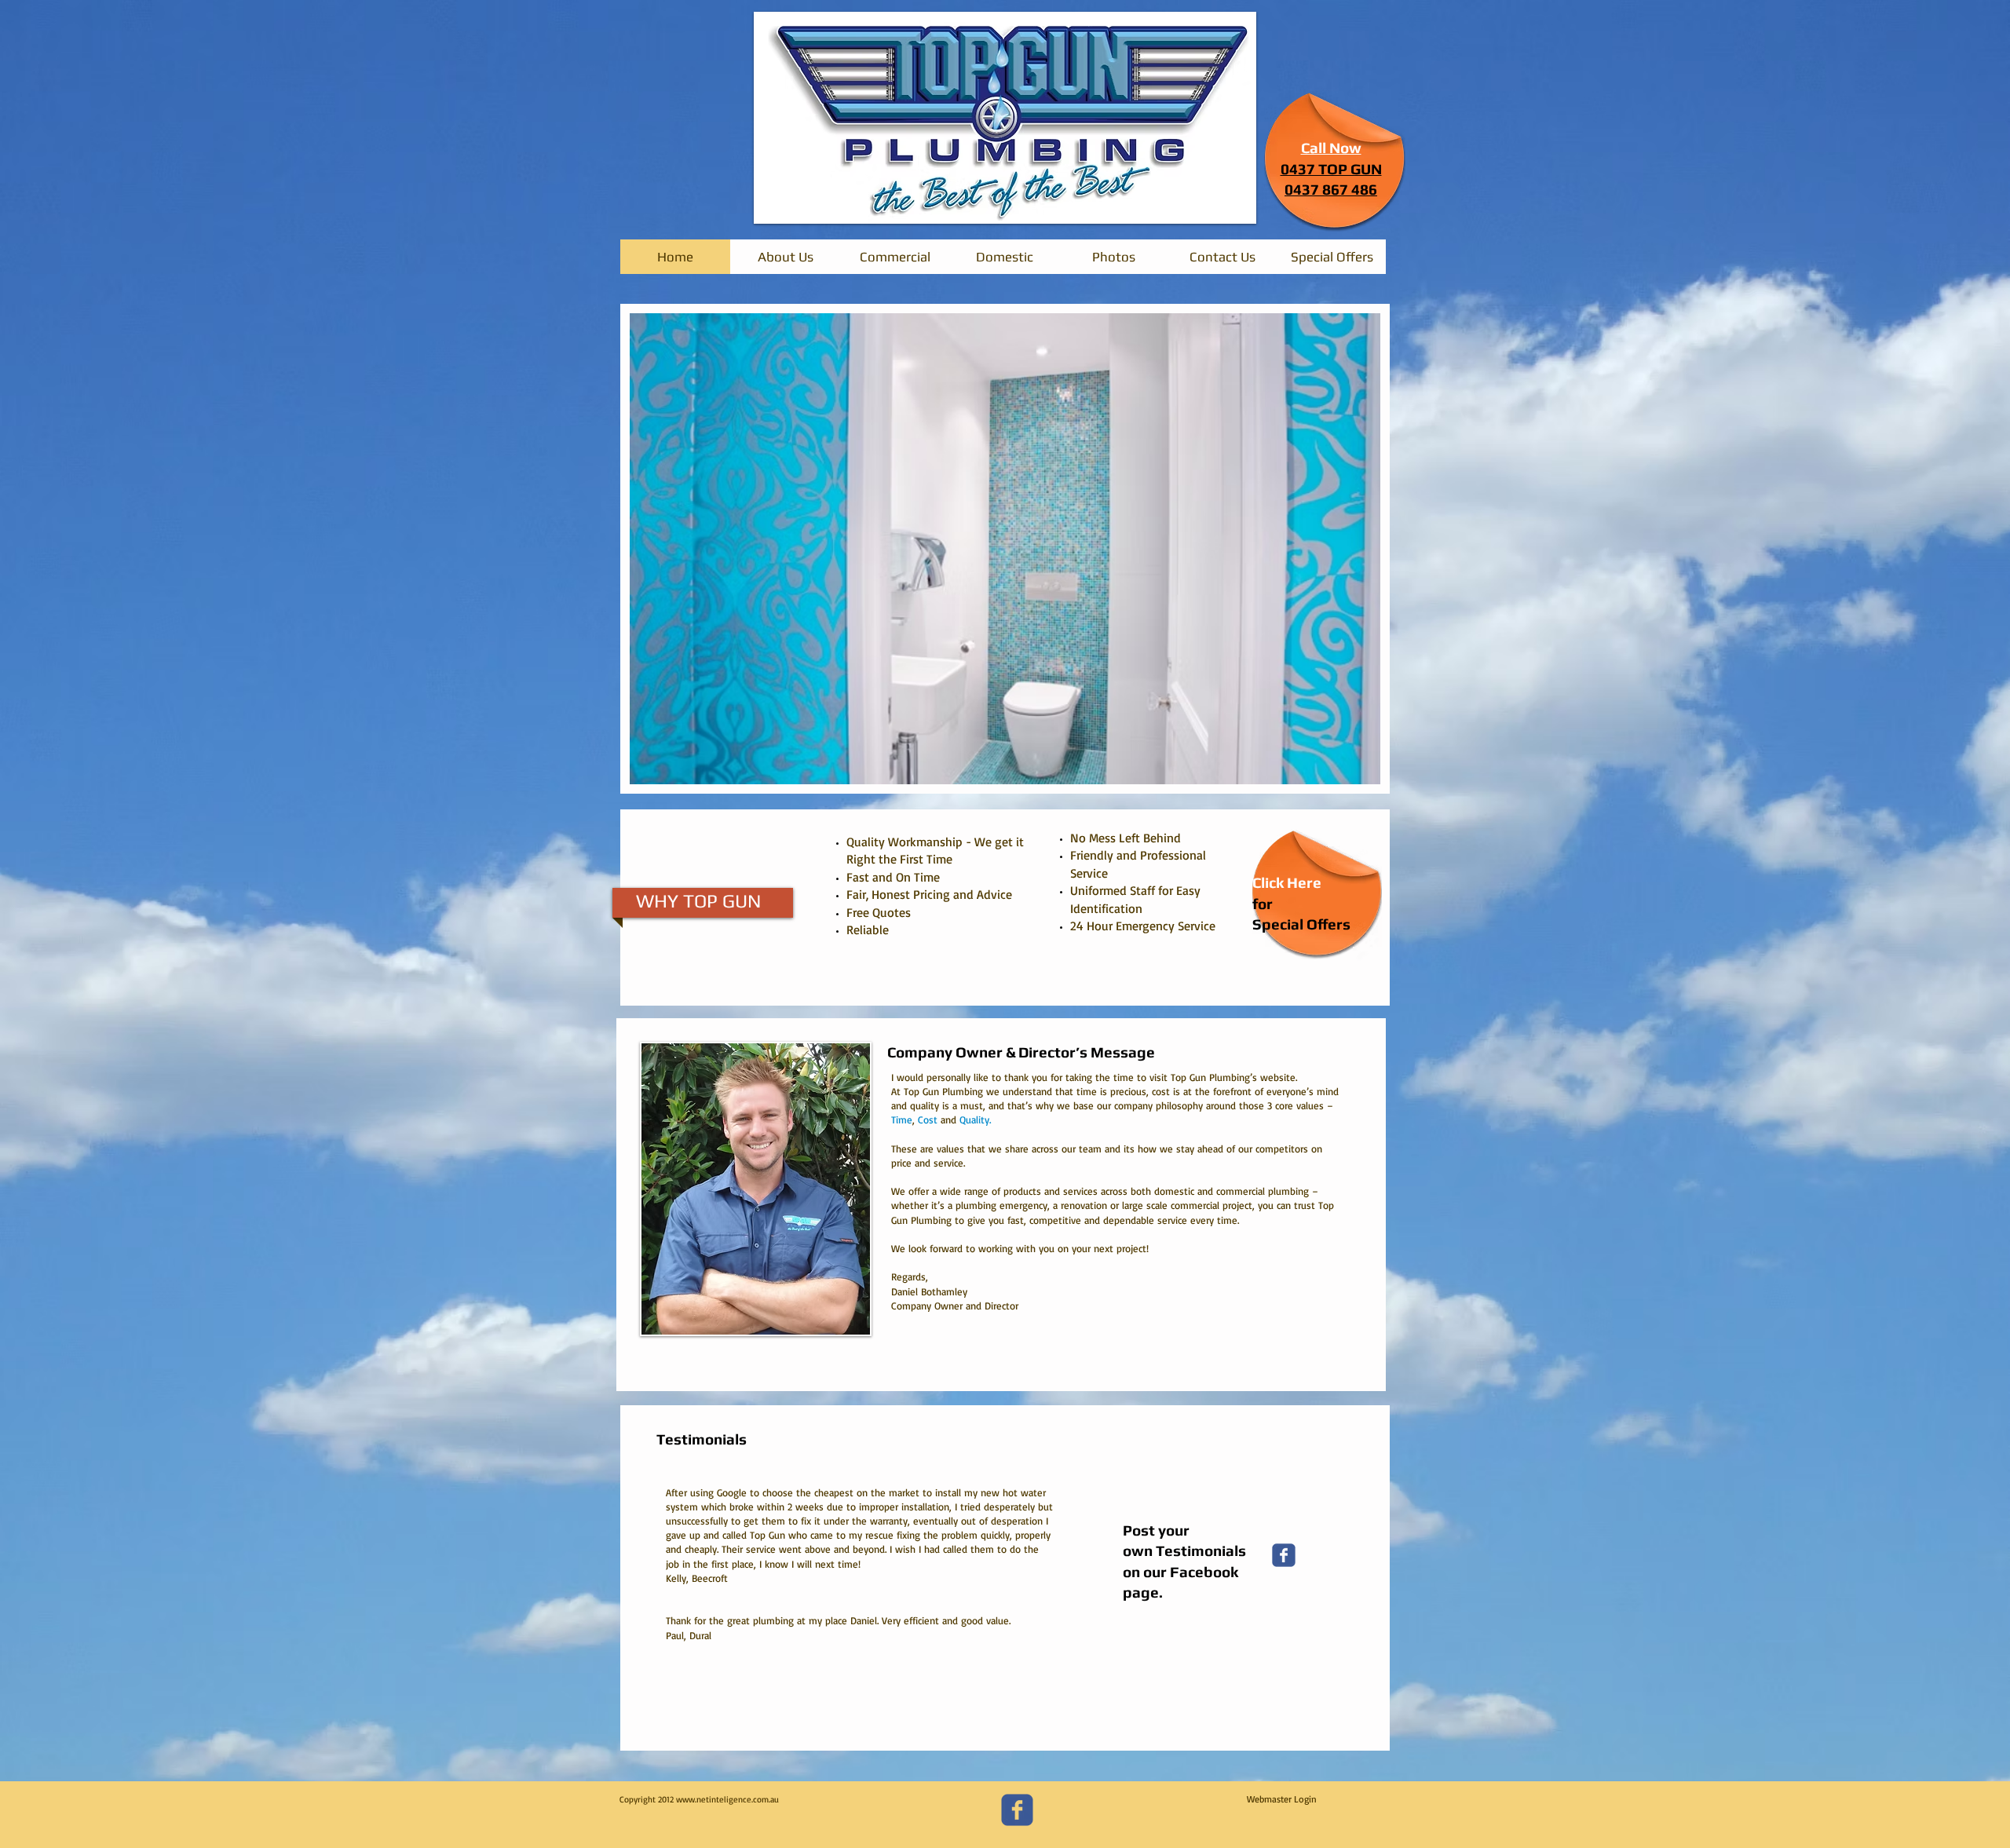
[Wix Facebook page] (1284, 1555)
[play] (1347, 771)
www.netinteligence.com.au (727, 1799)
